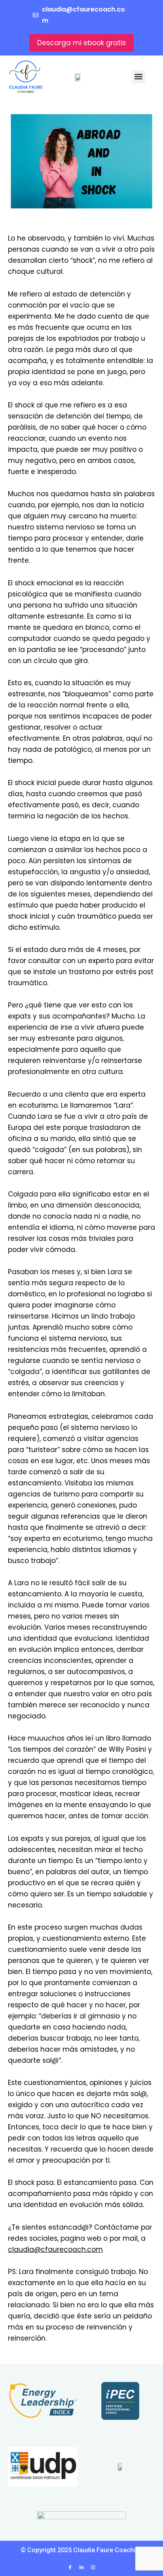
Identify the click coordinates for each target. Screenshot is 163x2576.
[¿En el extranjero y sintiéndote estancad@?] (81, 161)
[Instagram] (93, 2567)
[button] (139, 77)
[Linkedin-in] (81, 2567)
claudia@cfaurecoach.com (55, 2249)
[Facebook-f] (70, 2567)
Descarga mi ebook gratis (81, 43)
